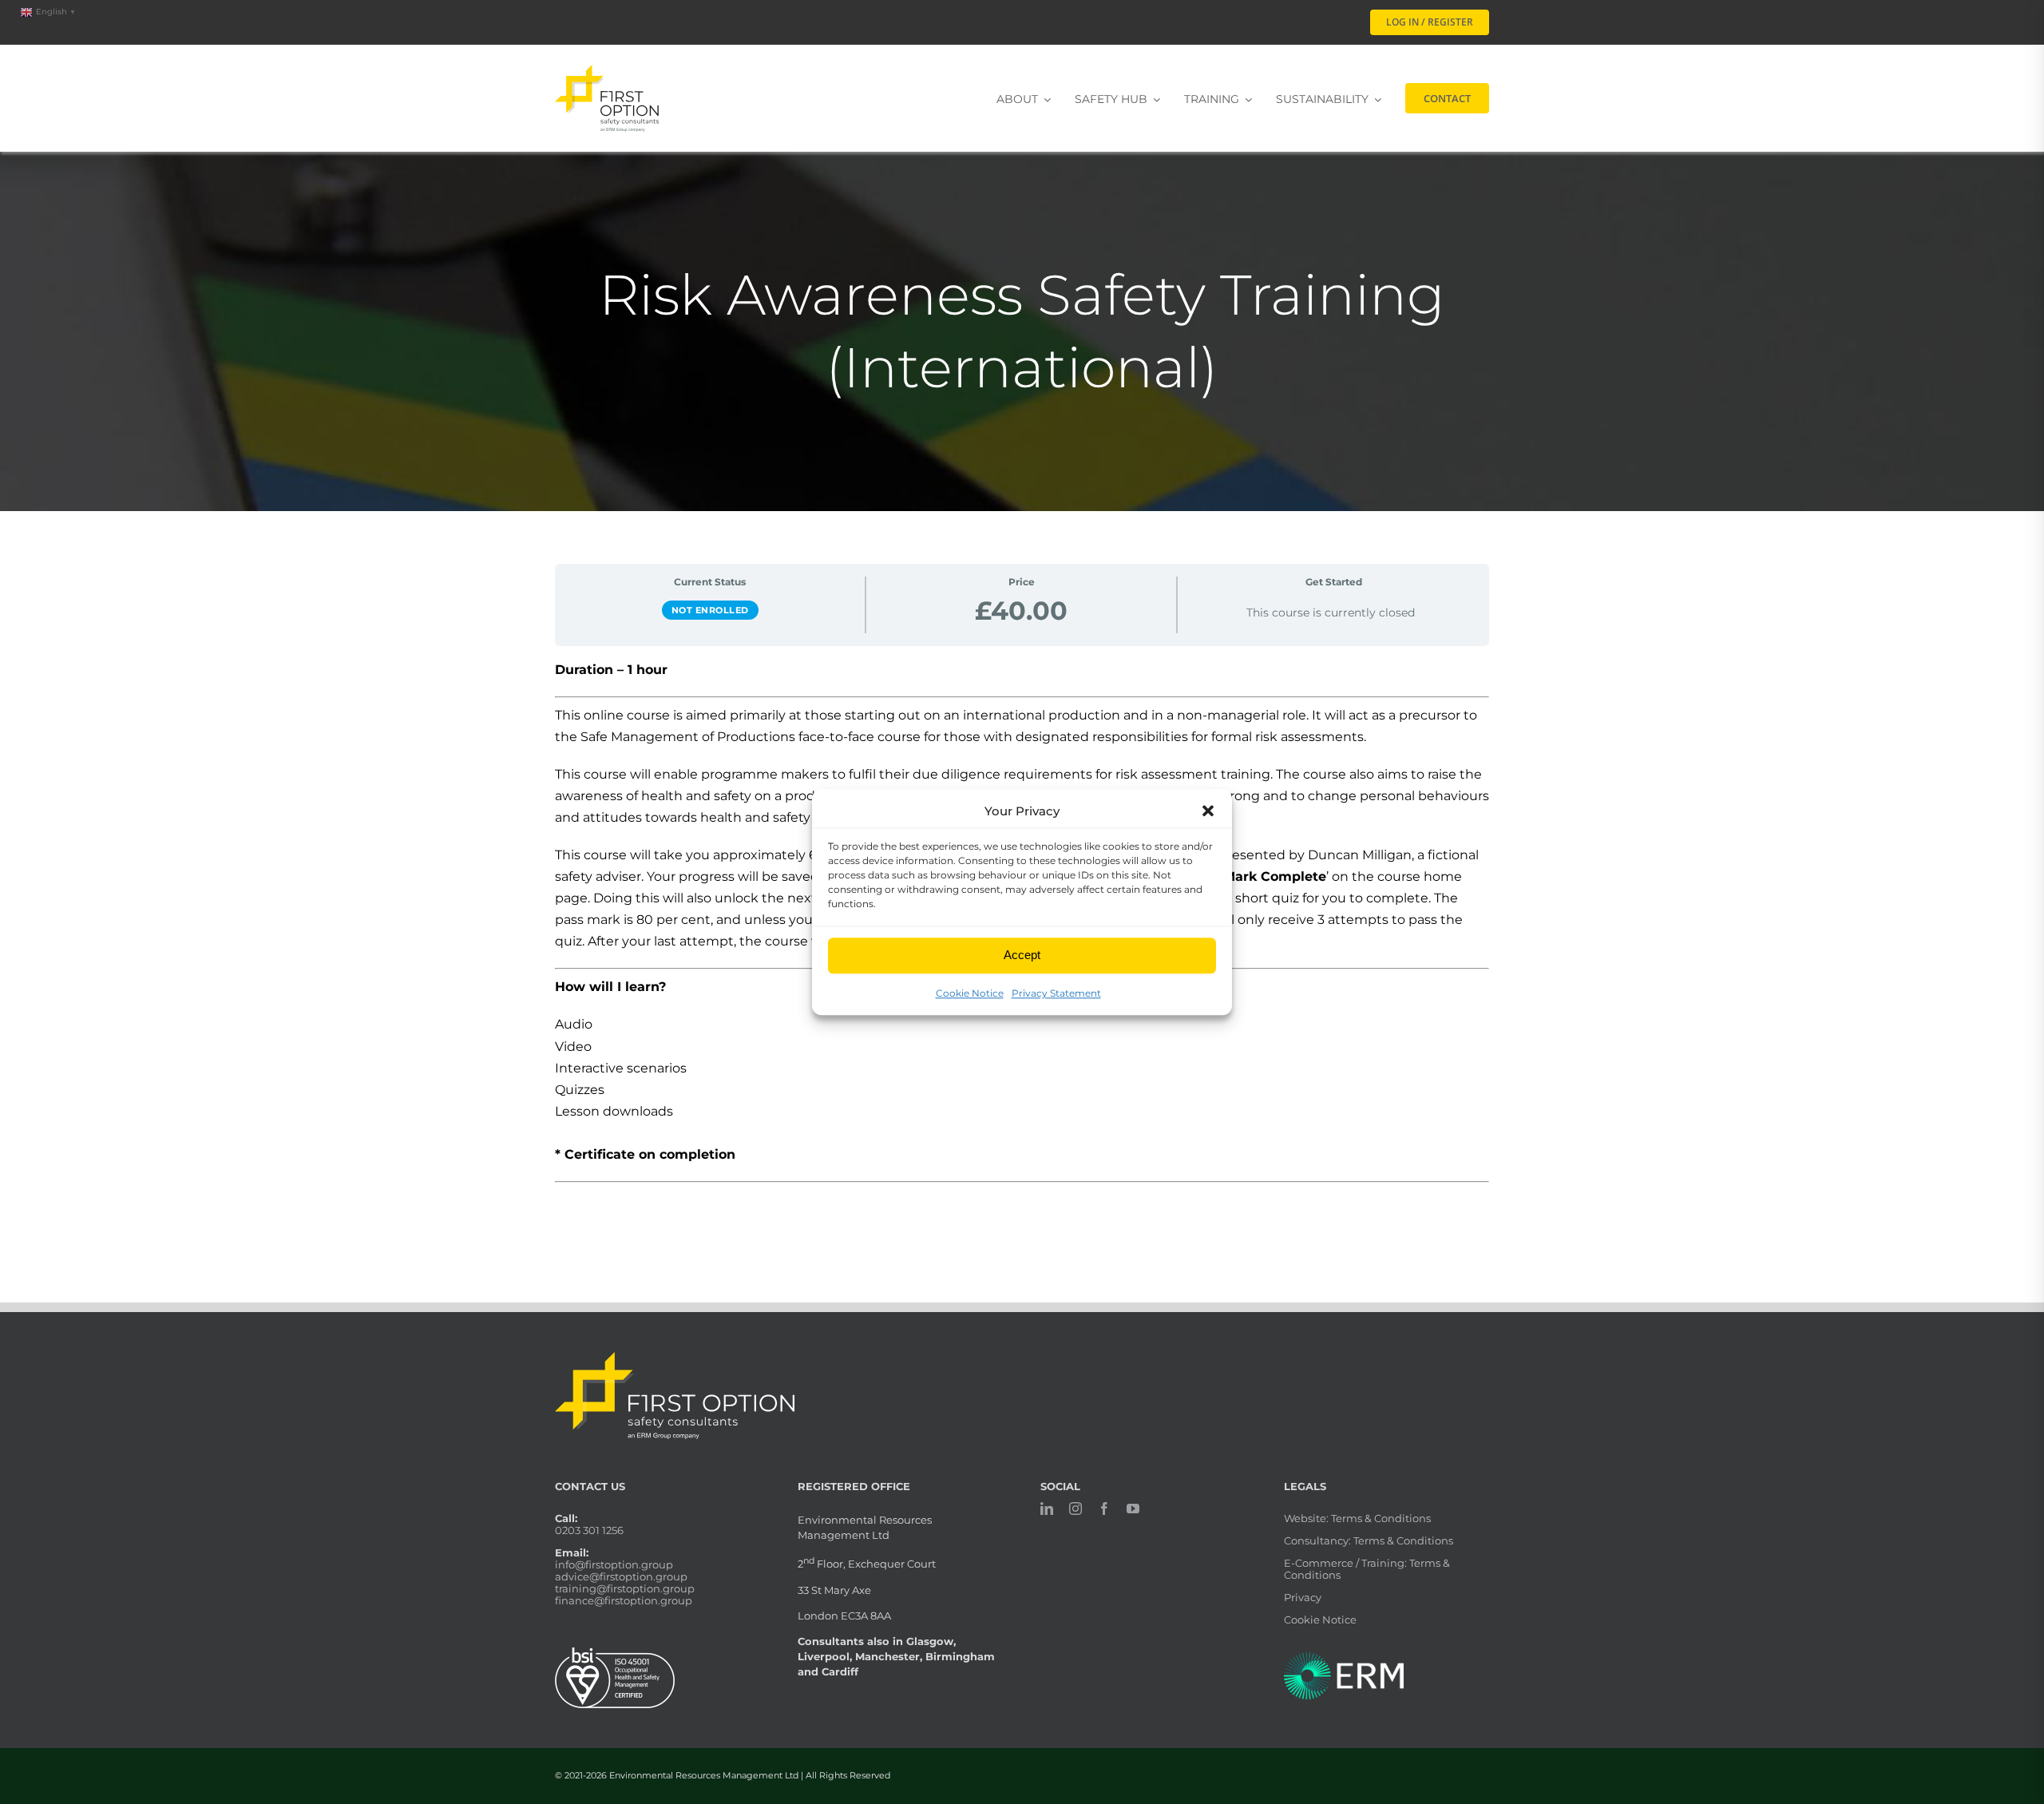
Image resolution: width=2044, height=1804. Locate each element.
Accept (1022, 956)
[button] (1208, 811)
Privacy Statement (1056, 993)
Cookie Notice (970, 993)
